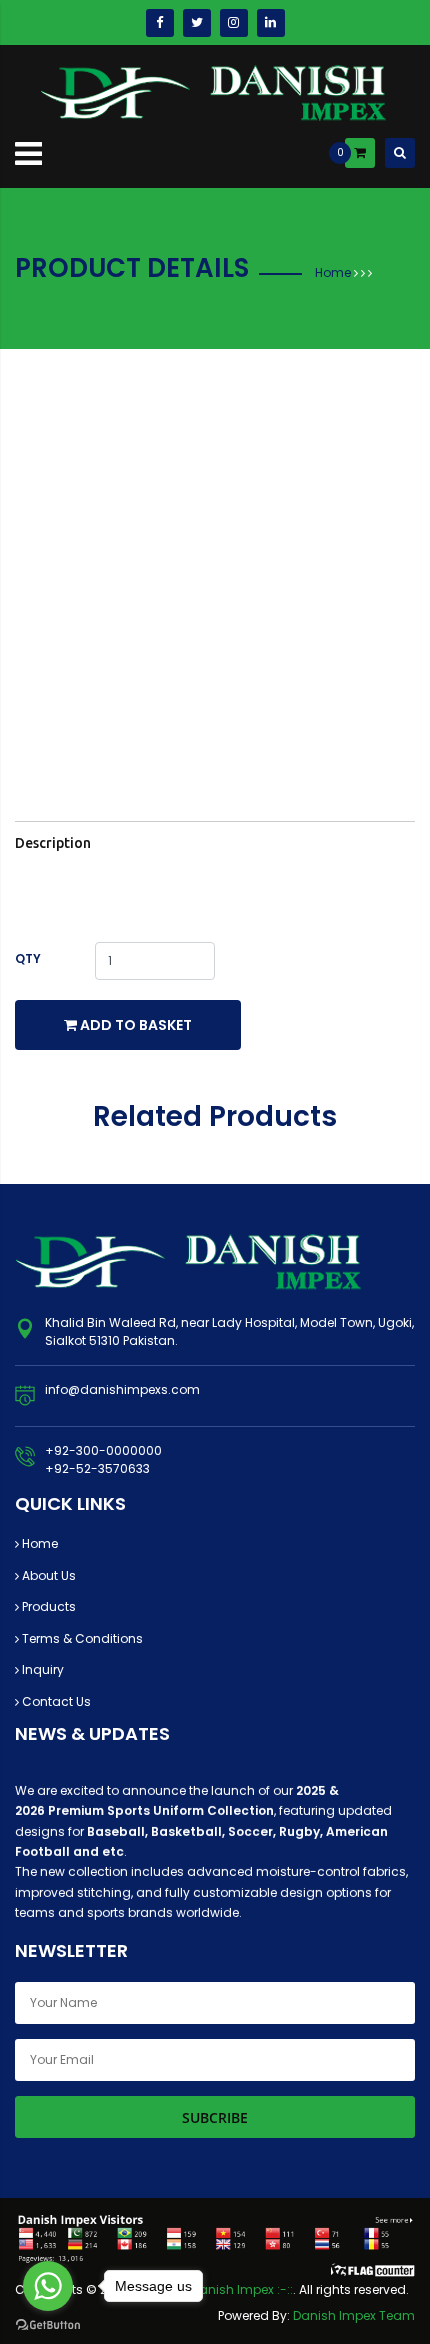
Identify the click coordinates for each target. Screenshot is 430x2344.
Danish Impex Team (354, 2315)
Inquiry (41, 1669)
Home (333, 272)
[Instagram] (234, 22)
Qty (28, 958)
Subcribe (215, 2117)
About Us (47, 1575)
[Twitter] (197, 22)
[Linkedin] (271, 22)
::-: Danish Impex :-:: (232, 2289)
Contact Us (55, 1701)
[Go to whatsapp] (48, 2286)
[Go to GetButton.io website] (48, 2324)
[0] (360, 152)
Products (47, 1606)
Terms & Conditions (81, 1638)
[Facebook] (160, 22)
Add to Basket (134, 1025)
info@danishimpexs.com (122, 1389)
